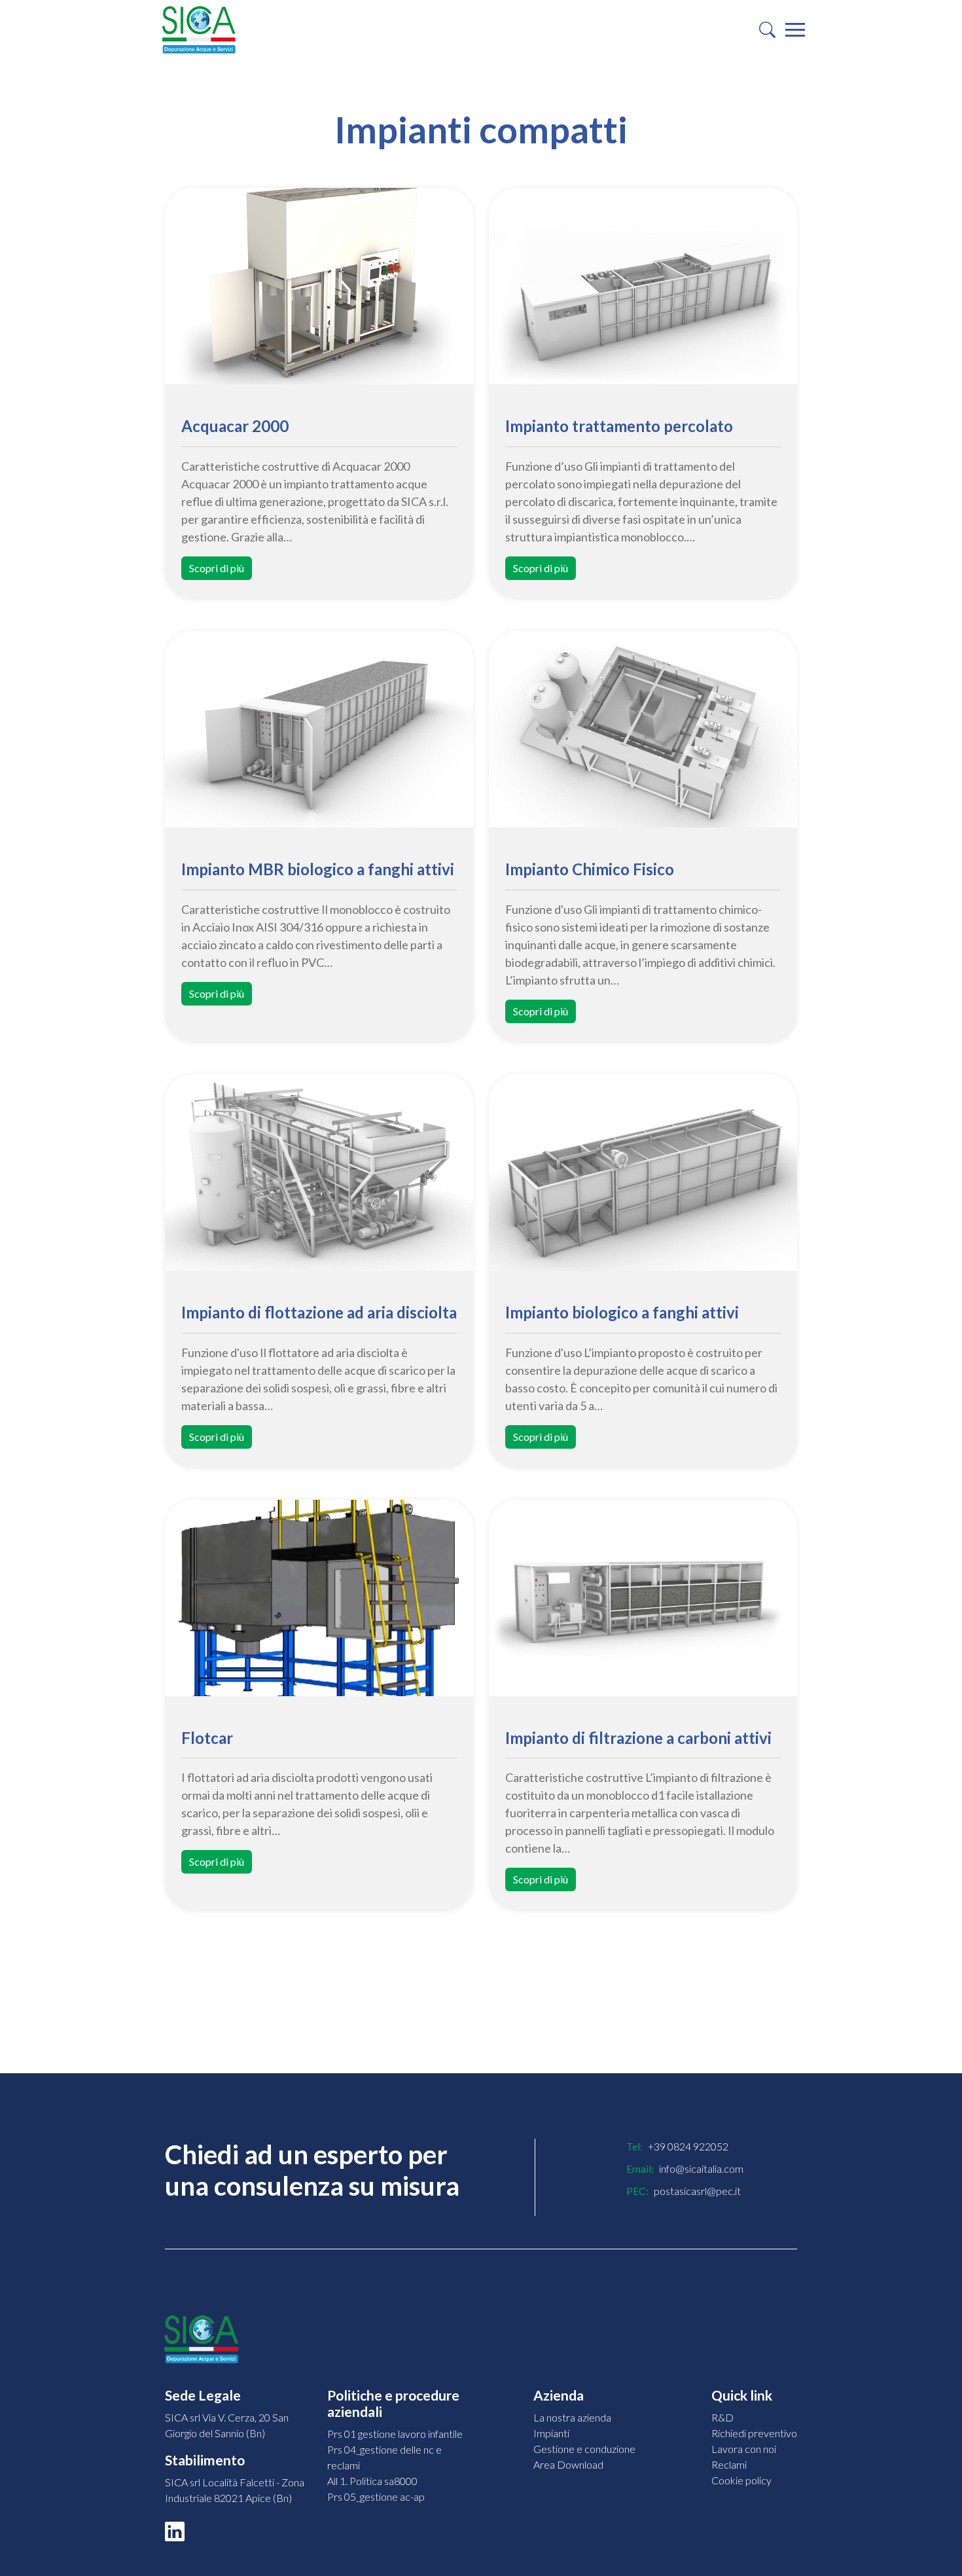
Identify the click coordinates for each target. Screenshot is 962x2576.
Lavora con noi (744, 2449)
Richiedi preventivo (754, 2433)
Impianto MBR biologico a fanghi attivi (318, 869)
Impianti (551, 2433)
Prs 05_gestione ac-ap (376, 2496)
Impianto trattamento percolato (619, 426)
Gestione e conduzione (584, 2449)
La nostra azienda (572, 2417)
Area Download (568, 2464)
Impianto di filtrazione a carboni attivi (638, 1738)
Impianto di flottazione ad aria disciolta (319, 1313)
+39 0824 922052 (688, 2146)
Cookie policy (741, 2480)
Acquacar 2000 (235, 426)
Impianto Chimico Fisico (590, 869)
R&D (722, 2417)
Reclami (729, 2464)
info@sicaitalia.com (701, 2168)
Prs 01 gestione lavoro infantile (395, 2434)
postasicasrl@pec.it (697, 2191)
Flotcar (207, 1738)
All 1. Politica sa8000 (372, 2481)
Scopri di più (217, 568)
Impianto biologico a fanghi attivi (622, 1313)
